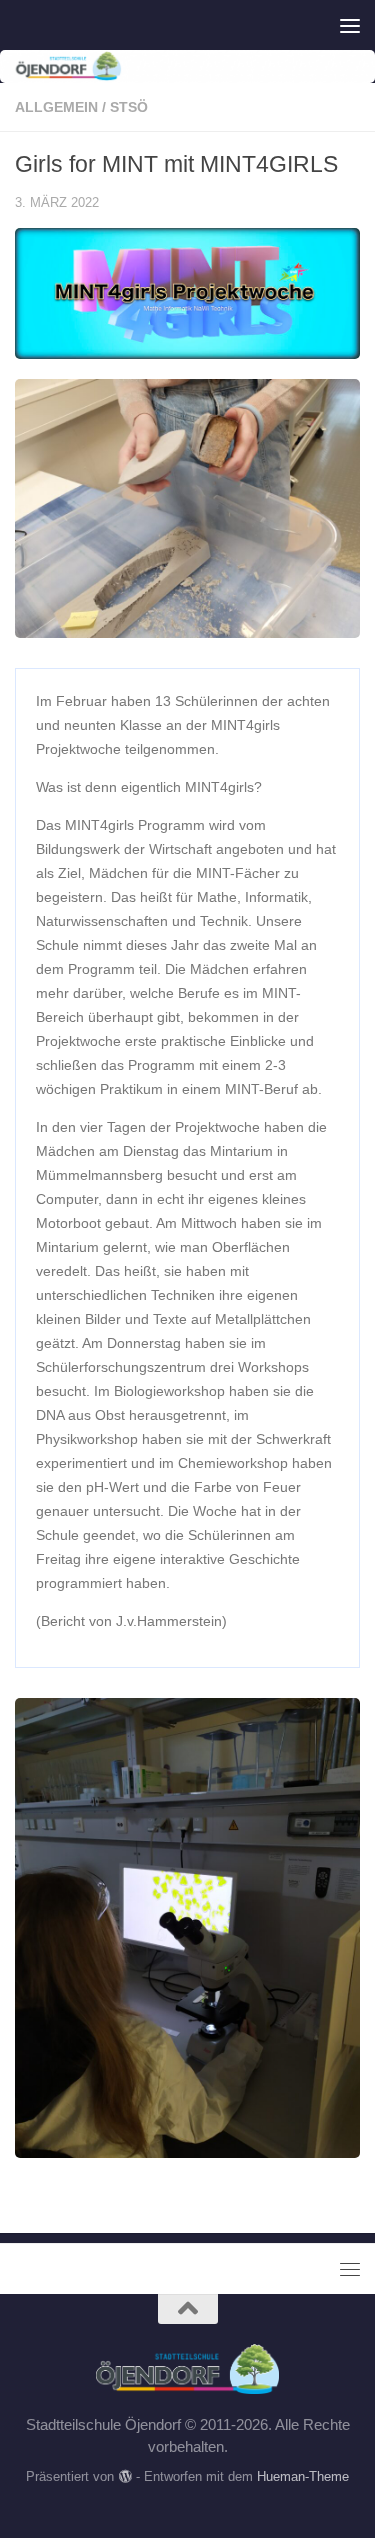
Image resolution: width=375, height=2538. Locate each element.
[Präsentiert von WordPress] (124, 2476)
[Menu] (350, 25)
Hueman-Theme (303, 2476)
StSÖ (129, 107)
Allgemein (56, 107)
